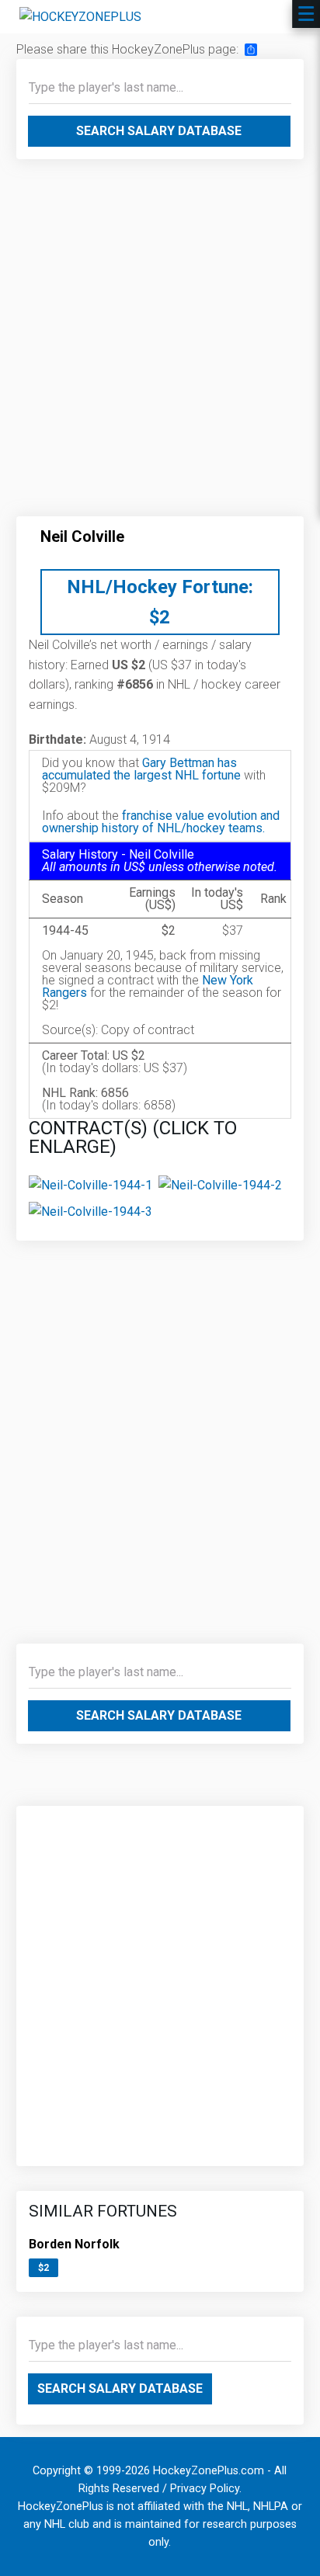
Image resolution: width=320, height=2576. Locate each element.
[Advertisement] (160, 344)
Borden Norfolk (74, 2244)
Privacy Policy (205, 2489)
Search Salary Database (159, 131)
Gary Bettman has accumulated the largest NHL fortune (141, 769)
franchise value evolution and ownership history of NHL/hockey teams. (161, 822)
